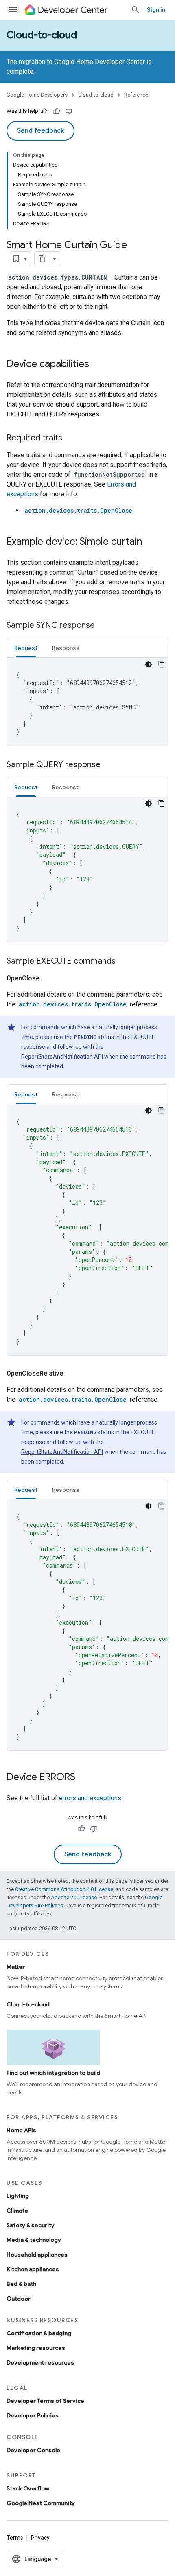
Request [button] (26, 648)
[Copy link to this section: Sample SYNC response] (103, 626)
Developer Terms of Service (45, 2401)
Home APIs (21, 2130)
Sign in (156, 10)
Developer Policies (33, 2415)
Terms (15, 2538)
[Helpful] (57, 111)
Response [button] (66, 648)
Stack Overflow (28, 2488)
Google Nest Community (41, 2503)
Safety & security (31, 2225)
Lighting (18, 2196)
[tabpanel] (87, 702)
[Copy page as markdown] (42, 259)
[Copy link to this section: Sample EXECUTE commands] (124, 962)
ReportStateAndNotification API (62, 1057)
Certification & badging (39, 2333)
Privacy (40, 2538)
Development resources (40, 2362)
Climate (17, 2211)
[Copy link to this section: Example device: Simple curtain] (150, 542)
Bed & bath (21, 2284)
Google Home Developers (37, 95)
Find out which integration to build (53, 2073)
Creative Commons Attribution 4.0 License (64, 1889)
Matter (16, 1967)
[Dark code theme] (149, 664)
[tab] (26, 648)
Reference (136, 95)
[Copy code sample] (162, 664)
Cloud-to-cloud (42, 35)
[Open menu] (13, 10)
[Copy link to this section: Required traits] (70, 438)
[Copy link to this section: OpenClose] (49, 978)
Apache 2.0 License (74, 1897)
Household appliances (37, 2255)
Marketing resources (36, 2348)
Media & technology (34, 2240)
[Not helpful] (69, 111)
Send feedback (40, 131)
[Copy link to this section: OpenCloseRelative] (73, 1374)
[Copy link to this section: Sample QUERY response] (109, 765)
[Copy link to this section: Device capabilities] (97, 365)
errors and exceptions (90, 1798)
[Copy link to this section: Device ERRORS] (83, 1778)
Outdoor (19, 2299)
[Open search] (136, 10)
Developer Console (33, 2450)
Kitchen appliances (33, 2269)
